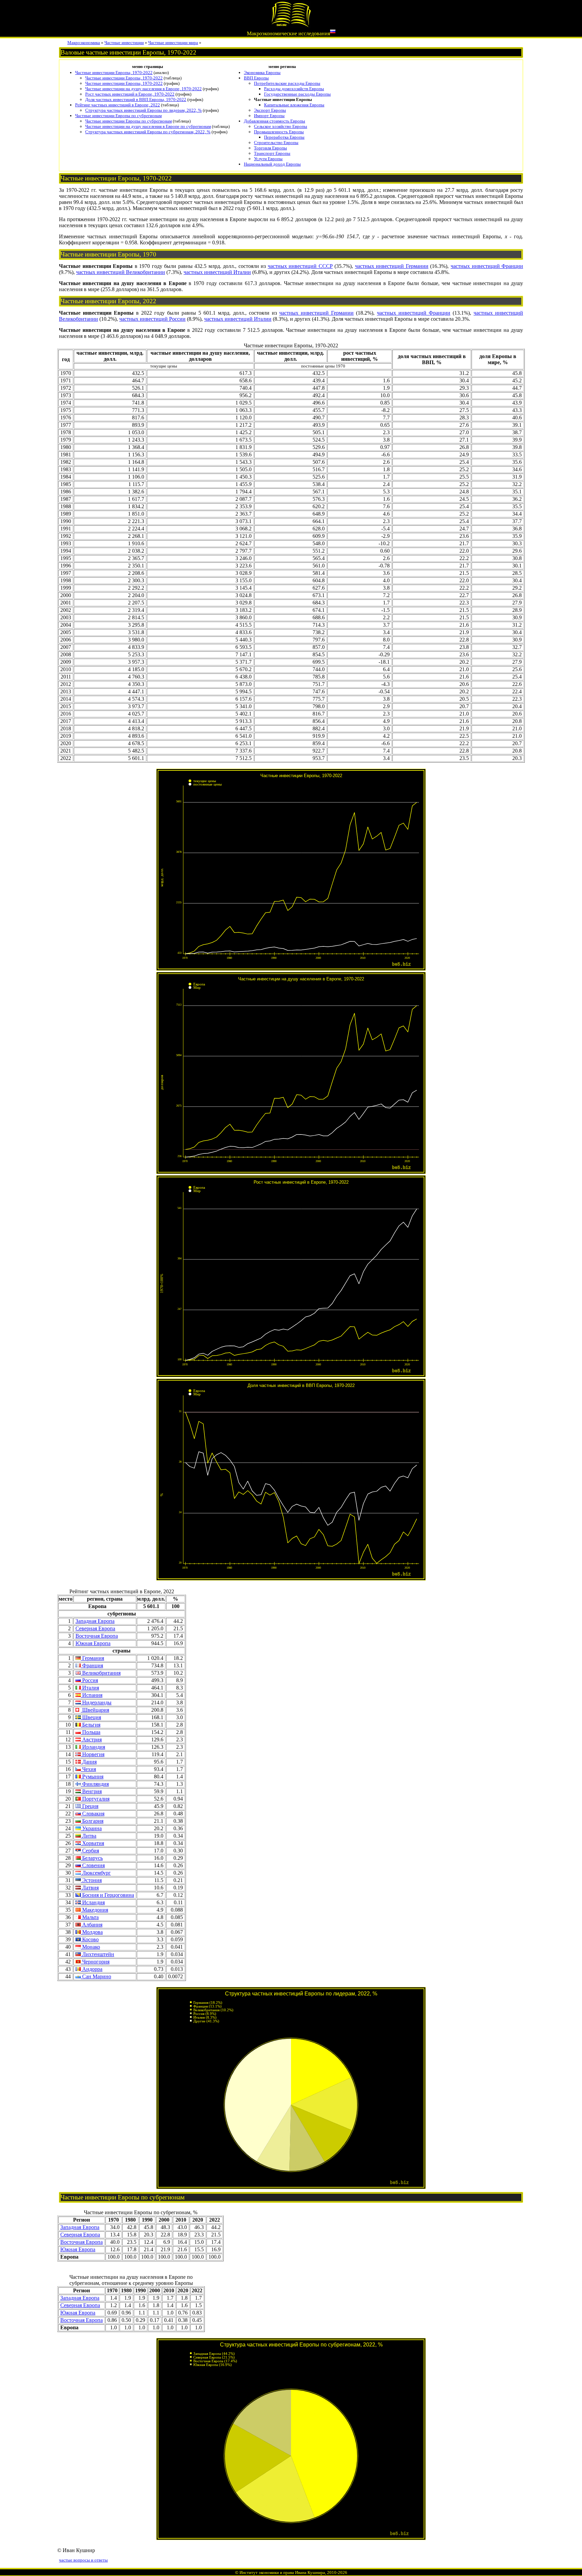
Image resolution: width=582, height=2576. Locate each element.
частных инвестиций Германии (392, 266)
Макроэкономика (84, 43)
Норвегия (93, 1754)
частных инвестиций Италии (217, 272)
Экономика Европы (262, 73)
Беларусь (92, 1858)
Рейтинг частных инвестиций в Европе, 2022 (118, 105)
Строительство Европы (276, 143)
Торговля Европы (270, 148)
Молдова (92, 1932)
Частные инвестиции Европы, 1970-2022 (114, 73)
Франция (92, 1665)
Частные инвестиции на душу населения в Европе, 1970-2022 (143, 89)
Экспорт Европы (270, 110)
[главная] (291, 26)
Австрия (91, 1739)
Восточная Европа (97, 1636)
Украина (91, 1828)
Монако (90, 1947)
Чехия (88, 1769)
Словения (93, 1865)
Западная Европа (95, 1621)
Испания (92, 1695)
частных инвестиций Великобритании (121, 272)
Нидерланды (96, 1702)
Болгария (92, 1821)
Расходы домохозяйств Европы (294, 89)
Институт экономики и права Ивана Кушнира (282, 2572)
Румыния (92, 1777)
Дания (89, 1762)
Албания (92, 1925)
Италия (90, 1688)
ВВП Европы (256, 78)
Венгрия (91, 1791)
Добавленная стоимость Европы (274, 121)
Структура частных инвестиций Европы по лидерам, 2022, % (143, 110)
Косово (90, 1939)
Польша (91, 1732)
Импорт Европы (269, 116)
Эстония (91, 1880)
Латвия (90, 1888)
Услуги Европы (268, 159)
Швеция (91, 1717)
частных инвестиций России (152, 319)
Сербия (90, 1851)
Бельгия (91, 1725)
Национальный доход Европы (272, 164)
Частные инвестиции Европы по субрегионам (118, 116)
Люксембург (96, 1873)
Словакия (93, 1814)
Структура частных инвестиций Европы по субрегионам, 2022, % (148, 132)
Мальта (90, 1917)
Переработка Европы (284, 137)
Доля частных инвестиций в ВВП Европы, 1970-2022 (136, 99)
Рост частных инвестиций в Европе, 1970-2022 (130, 94)
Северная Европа (95, 1628)
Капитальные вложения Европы (294, 105)
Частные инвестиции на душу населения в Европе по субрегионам (148, 126)
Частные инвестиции (124, 43)
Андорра (92, 1969)
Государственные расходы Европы (297, 94)
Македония (94, 1910)
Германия (92, 1658)
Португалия (95, 1799)
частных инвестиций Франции (487, 266)
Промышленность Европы (279, 132)
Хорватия (92, 1843)
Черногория (95, 1962)
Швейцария (95, 1710)
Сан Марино (96, 1976)
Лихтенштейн (98, 1954)
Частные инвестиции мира (173, 43)
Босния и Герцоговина (107, 1895)
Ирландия (93, 1747)
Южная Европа (93, 1643)
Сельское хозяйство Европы (281, 126)
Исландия (93, 1902)
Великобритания (101, 1673)
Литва (89, 1836)
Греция (90, 1806)
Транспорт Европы (272, 153)
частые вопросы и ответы (83, 2560)
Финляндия (95, 1784)
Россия (89, 1680)
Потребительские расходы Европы (287, 83)
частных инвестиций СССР (300, 266)
